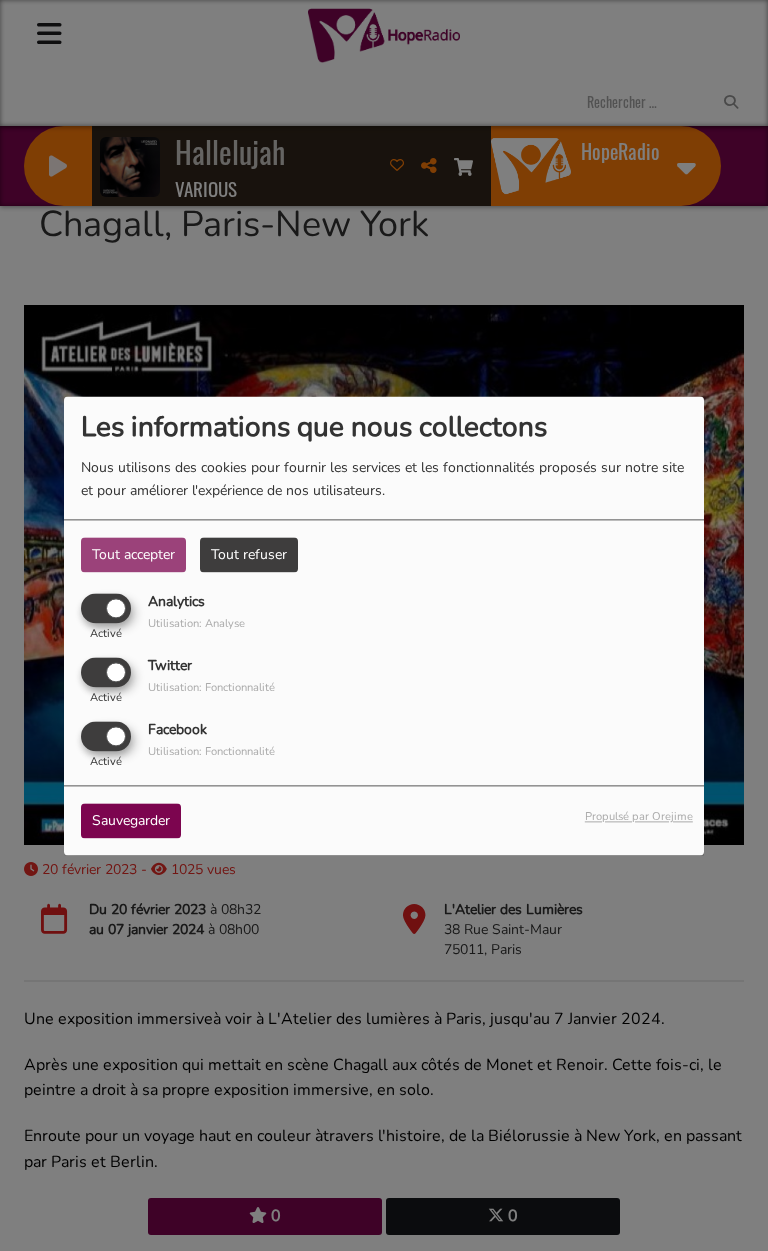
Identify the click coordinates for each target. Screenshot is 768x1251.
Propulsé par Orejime (639, 816)
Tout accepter (133, 554)
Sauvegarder (131, 820)
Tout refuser (249, 554)
